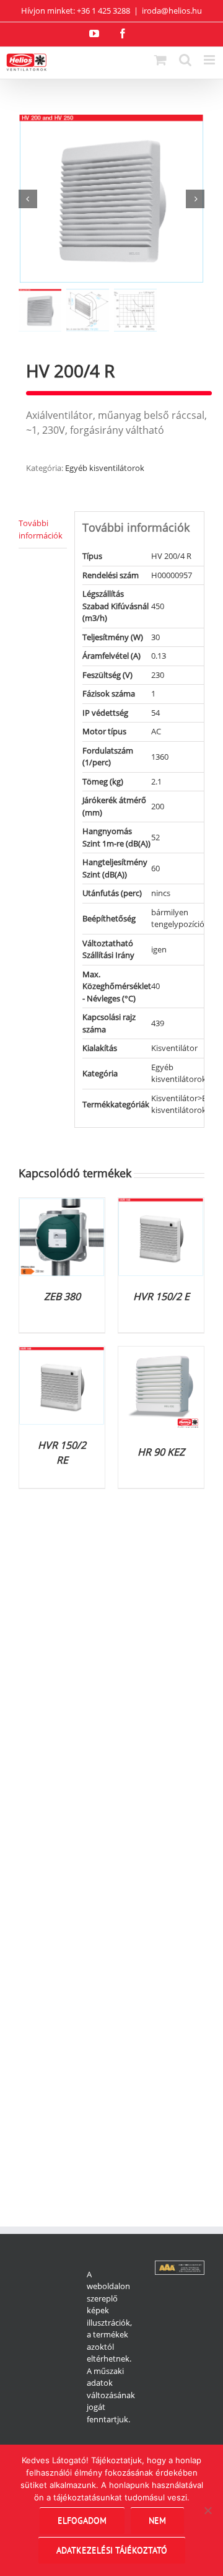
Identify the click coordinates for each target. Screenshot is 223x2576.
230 (158, 675)
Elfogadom (82, 2520)
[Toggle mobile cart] (160, 60)
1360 (160, 757)
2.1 (156, 781)
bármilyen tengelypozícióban (185, 918)
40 (155, 986)
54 (155, 713)
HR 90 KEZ (161, 1452)
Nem (157, 2520)
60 (155, 868)
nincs (161, 893)
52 (155, 837)
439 (158, 1023)
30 (155, 637)
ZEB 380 (62, 1296)
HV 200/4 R (171, 556)
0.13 (159, 656)
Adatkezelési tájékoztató (112, 2550)
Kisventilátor (174, 1048)
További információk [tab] (41, 529)
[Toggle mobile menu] (210, 60)
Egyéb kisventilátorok (105, 468)
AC (156, 731)
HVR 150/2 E (161, 1296)
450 (158, 606)
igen (159, 949)
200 (158, 806)
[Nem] (208, 2510)
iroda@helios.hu (172, 11)
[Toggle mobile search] (185, 60)
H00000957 (172, 575)
